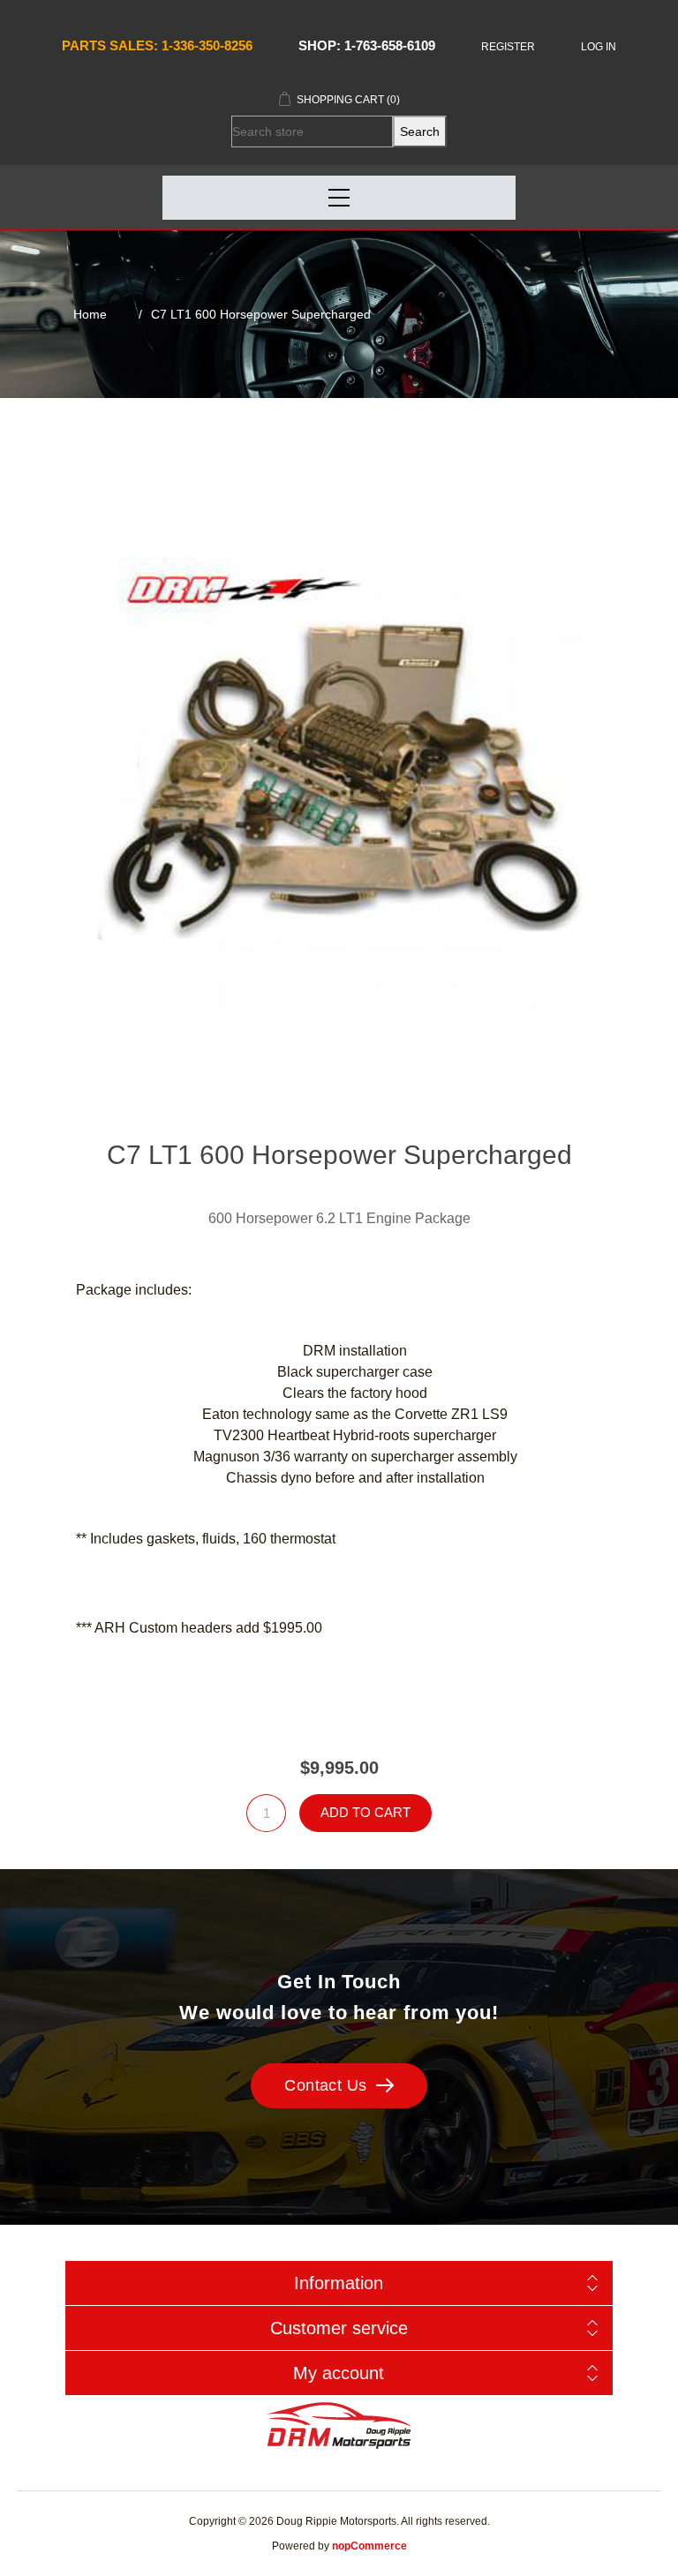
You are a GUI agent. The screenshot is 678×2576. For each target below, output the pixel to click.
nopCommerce (369, 2546)
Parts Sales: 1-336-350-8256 (157, 45)
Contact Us (326, 2085)
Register (508, 47)
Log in (599, 47)
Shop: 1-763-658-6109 (367, 45)
